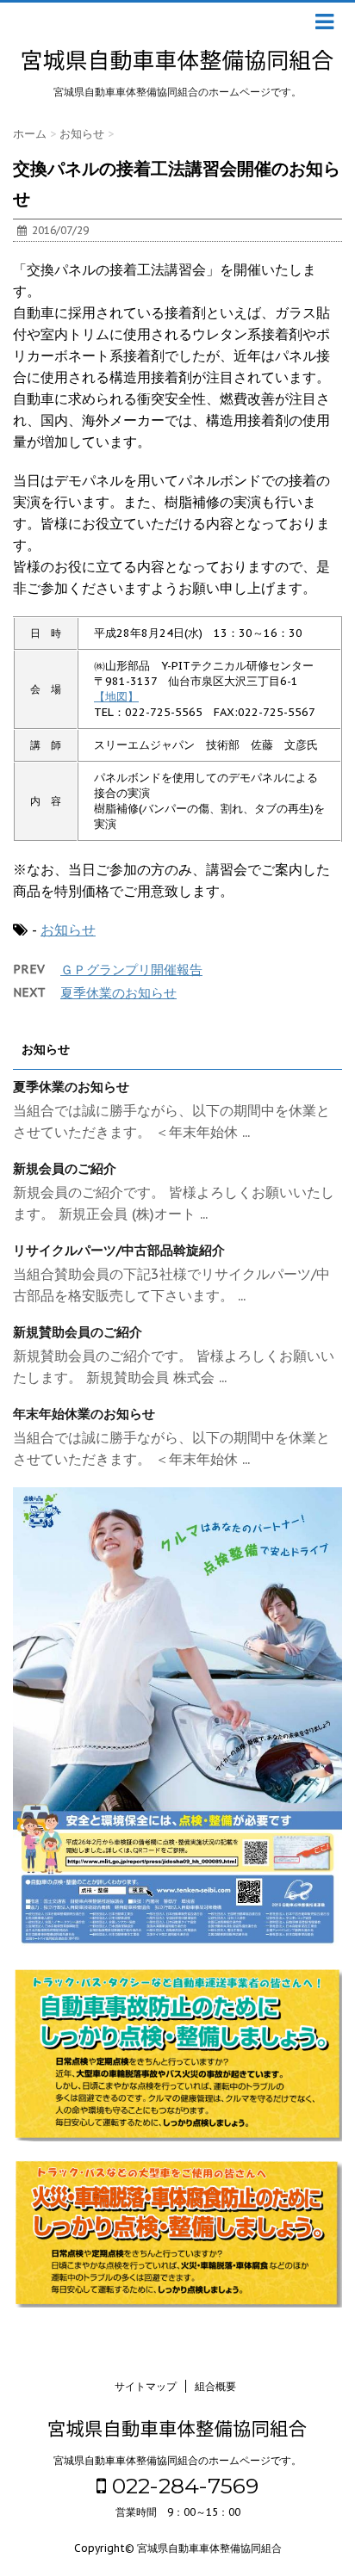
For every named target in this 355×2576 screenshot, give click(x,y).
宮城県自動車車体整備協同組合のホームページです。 (177, 2460)
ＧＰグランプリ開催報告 (131, 970)
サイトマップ (146, 2386)
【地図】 (116, 697)
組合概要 (215, 2386)
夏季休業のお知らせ (118, 993)
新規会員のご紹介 (65, 1168)
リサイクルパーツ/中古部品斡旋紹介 (119, 1250)
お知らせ (68, 930)
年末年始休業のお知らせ (84, 1414)
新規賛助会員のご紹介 (78, 1332)
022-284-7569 (182, 2486)
